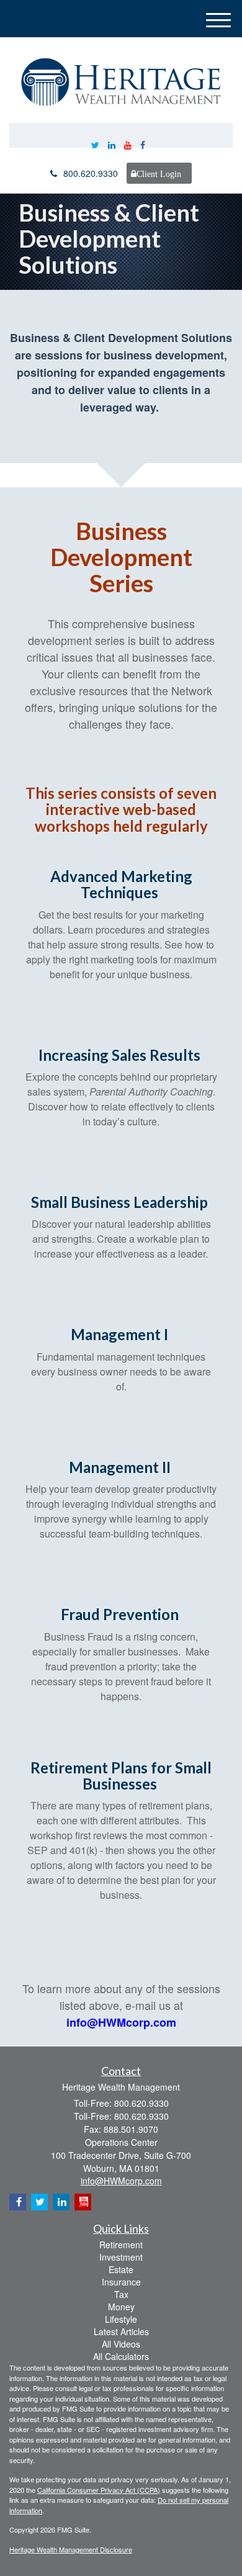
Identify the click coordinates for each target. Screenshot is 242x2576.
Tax (121, 2294)
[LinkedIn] (112, 145)
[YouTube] (128, 145)
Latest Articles (121, 2331)
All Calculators (121, 2356)
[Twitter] (95, 145)
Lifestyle (121, 2319)
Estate (121, 2269)
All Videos (121, 2344)
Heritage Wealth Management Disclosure (71, 2549)
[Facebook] (143, 145)
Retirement (121, 2245)
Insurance (121, 2282)
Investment (121, 2257)
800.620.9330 (91, 173)
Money (121, 2307)
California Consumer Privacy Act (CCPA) (99, 2490)
